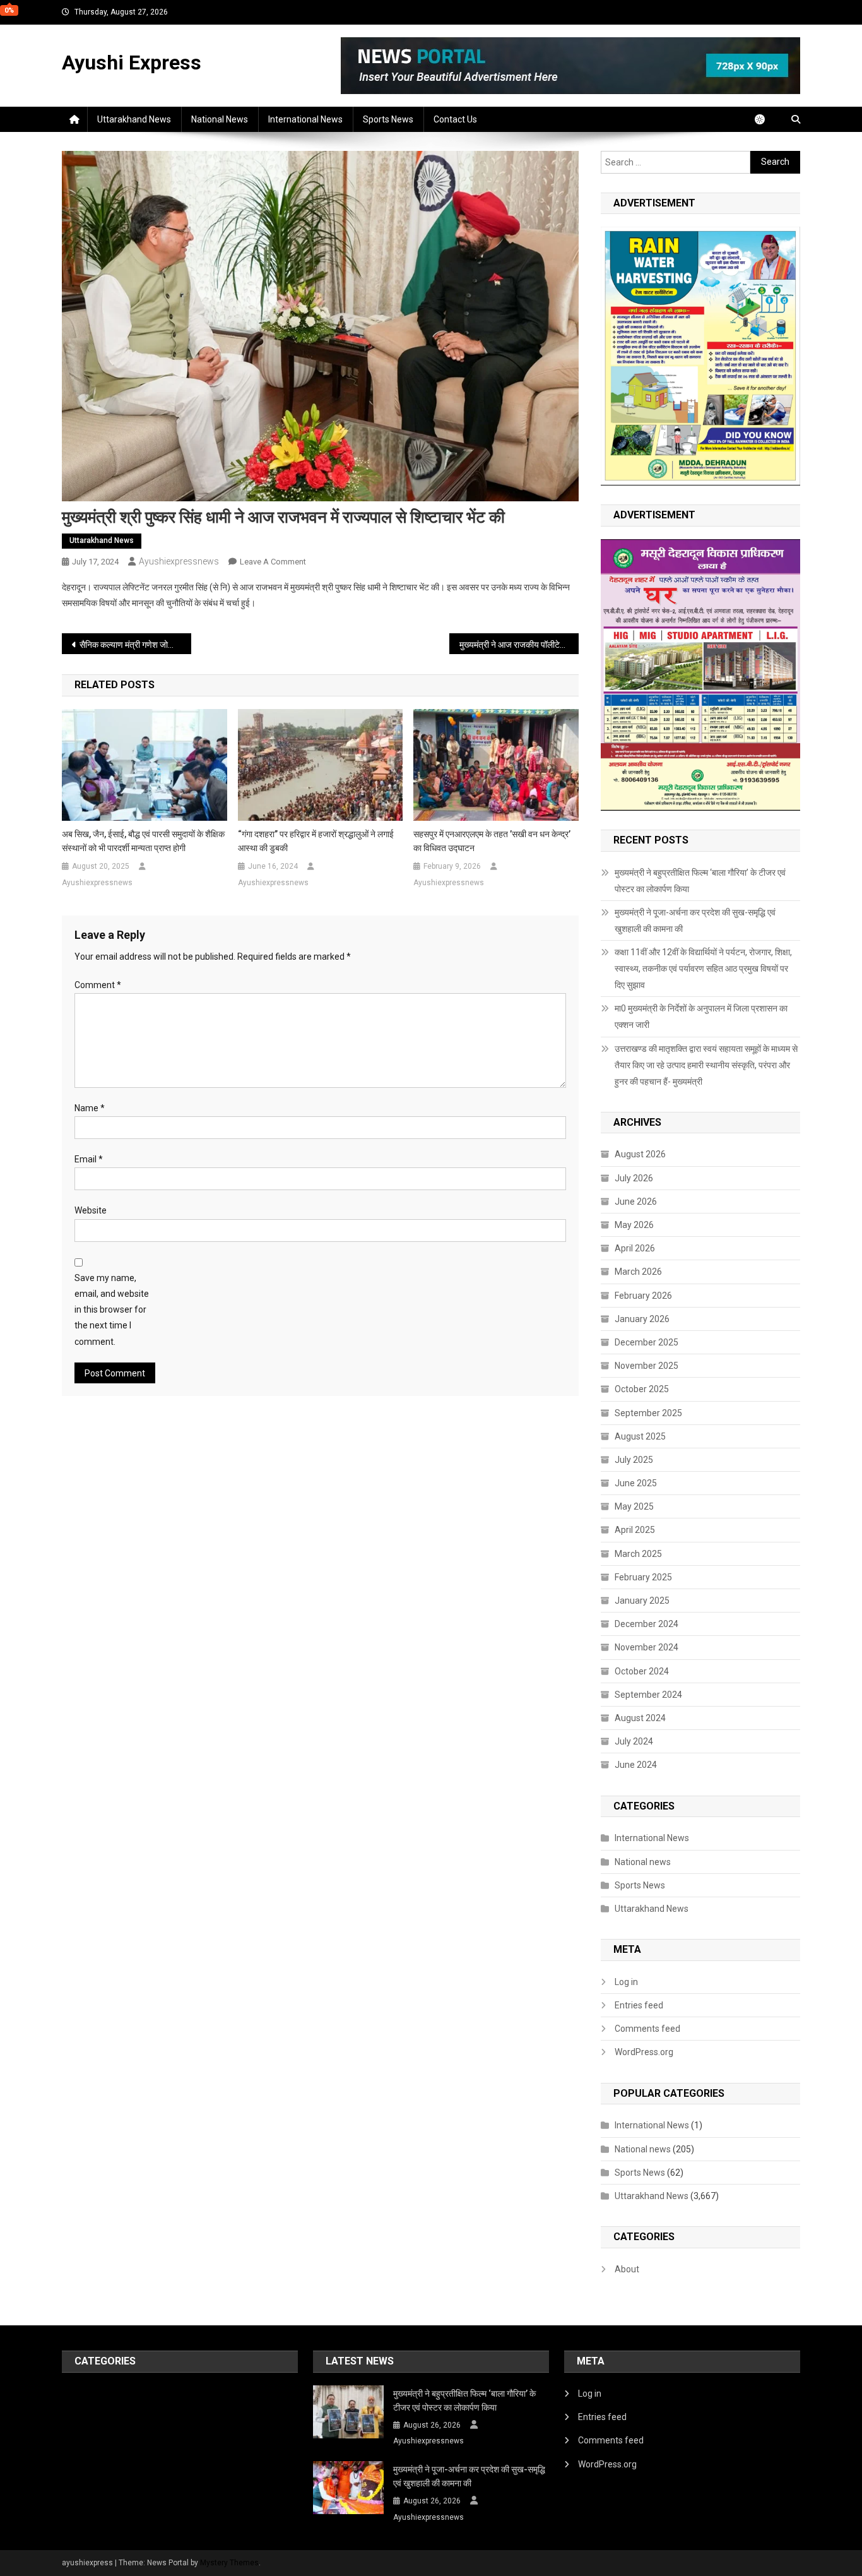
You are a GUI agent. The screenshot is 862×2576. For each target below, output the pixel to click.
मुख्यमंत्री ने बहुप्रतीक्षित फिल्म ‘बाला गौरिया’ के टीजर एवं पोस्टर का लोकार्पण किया (700, 881)
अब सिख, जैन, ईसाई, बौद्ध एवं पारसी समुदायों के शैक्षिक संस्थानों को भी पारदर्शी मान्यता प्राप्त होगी (143, 841)
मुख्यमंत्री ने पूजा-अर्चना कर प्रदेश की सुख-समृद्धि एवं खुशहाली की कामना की (695, 921)
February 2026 (643, 1296)
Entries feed (639, 2005)
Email (89, 1159)
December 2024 (646, 1624)
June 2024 (636, 1765)
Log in (626, 1982)
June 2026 (636, 1202)
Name (90, 1108)
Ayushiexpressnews (179, 561)
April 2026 (635, 1248)
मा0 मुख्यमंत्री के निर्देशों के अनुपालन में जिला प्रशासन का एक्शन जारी (701, 1017)
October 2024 (642, 1671)
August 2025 (640, 1436)
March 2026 (638, 1272)
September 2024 (648, 1695)
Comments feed (647, 2029)
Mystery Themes (229, 2563)
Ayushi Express (132, 63)
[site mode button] (766, 119)
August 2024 (640, 1718)
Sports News (388, 119)
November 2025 (646, 1366)
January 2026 (642, 1319)
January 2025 (642, 1601)
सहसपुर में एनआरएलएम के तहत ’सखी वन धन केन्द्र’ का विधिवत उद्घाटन (492, 841)
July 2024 (634, 1741)
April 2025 (635, 1530)
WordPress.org (644, 2052)
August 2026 (640, 1154)
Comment (98, 985)
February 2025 (643, 1577)
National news (220, 119)
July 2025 (634, 1460)
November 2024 (646, 1647)
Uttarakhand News (134, 119)
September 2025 (648, 1413)
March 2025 (638, 1554)
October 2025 (642, 1389)
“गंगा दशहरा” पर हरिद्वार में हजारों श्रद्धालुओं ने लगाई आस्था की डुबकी (316, 841)
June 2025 (636, 1483)
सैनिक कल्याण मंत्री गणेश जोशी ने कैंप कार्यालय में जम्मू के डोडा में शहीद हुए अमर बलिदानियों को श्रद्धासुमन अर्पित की (135, 645)
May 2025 (634, 1506)
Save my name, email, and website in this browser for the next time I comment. (112, 1310)
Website (91, 1210)
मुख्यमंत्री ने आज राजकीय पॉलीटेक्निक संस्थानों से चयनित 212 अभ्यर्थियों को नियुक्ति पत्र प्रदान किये (519, 645)
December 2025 (646, 1342)
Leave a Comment (273, 562)
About (627, 2269)
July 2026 (634, 1178)
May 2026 (634, 1225)
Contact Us (455, 119)
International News (305, 119)
